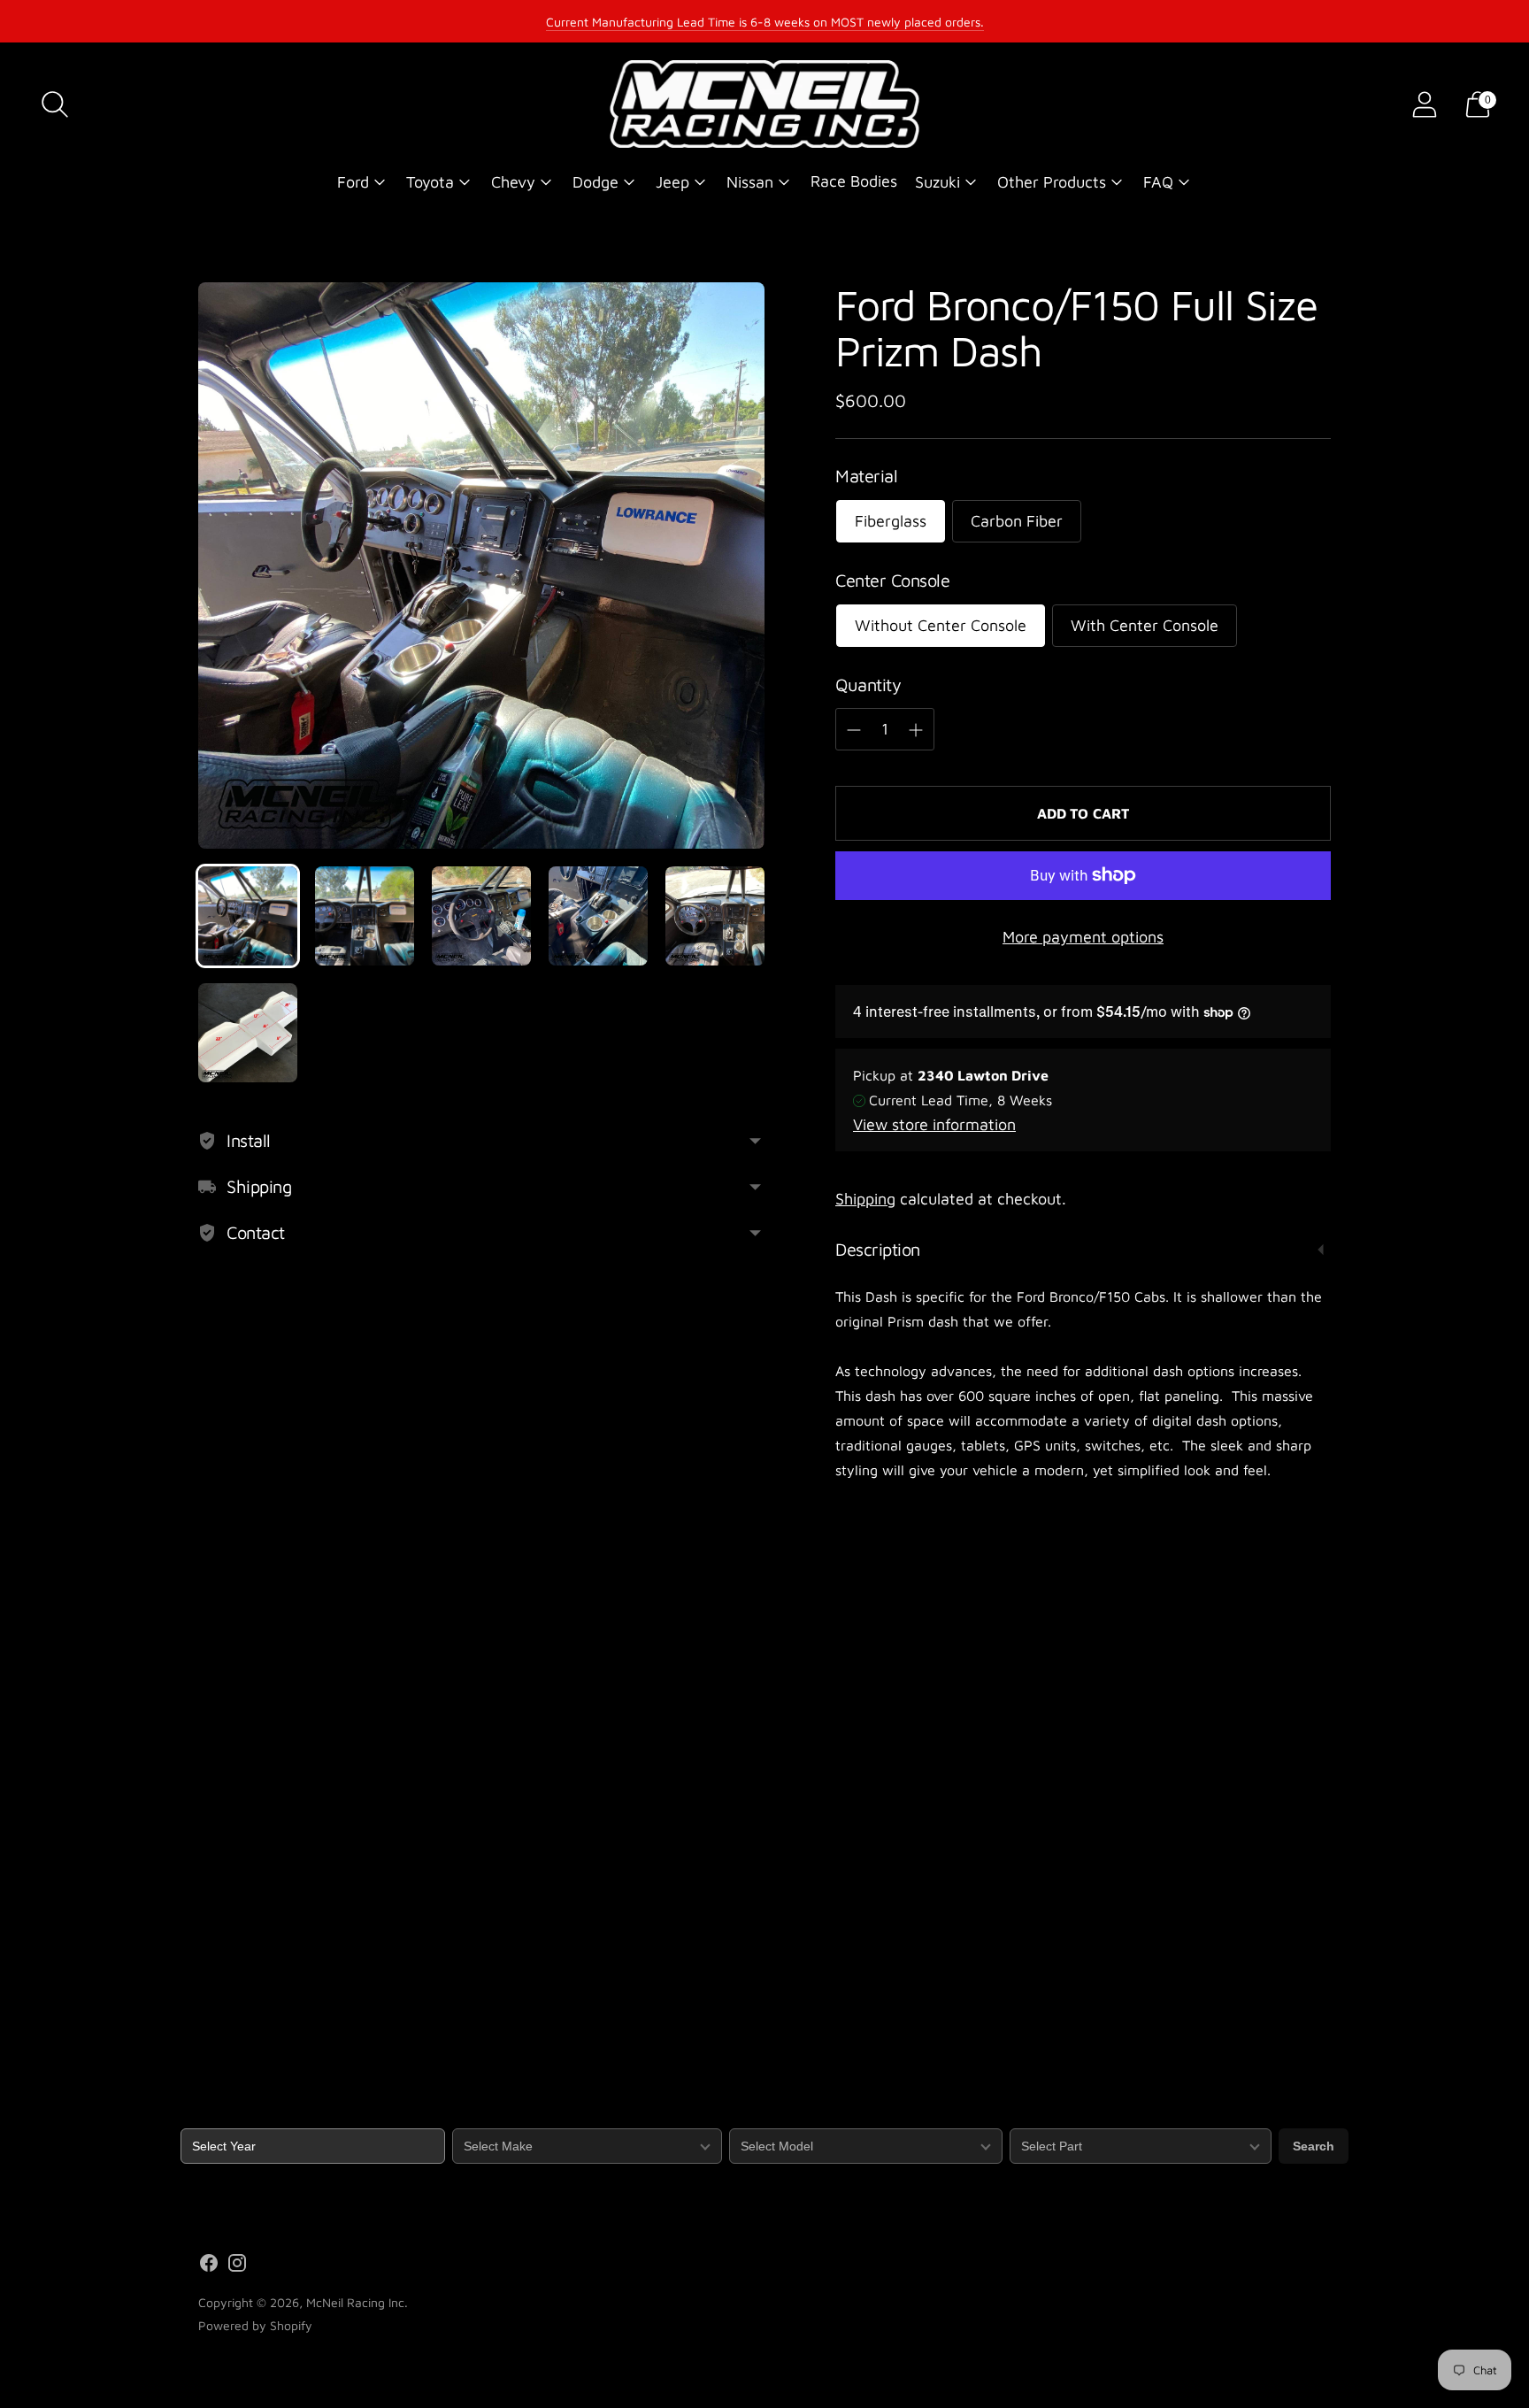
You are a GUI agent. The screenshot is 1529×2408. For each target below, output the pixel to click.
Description (878, 1249)
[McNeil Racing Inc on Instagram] (237, 2266)
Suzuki (937, 182)
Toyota (430, 182)
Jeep (672, 182)
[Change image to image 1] (248, 916)
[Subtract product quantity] (854, 730)
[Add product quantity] (916, 730)
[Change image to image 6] (248, 1033)
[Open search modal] (55, 104)
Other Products (1052, 182)
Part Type (1037, 2117)
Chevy (513, 182)
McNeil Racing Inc (355, 2302)
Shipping (865, 1199)
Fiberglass (891, 521)
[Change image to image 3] (481, 916)
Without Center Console (941, 625)
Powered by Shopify (255, 2325)
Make (468, 2117)
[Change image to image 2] (365, 916)
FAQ (1158, 182)
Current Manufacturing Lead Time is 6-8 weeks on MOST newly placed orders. (765, 22)
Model (746, 2117)
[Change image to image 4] (598, 916)
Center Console (892, 580)
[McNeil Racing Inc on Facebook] (209, 2266)
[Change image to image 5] (715, 916)
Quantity (868, 685)
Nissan (750, 182)
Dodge (595, 182)
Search (1314, 2146)
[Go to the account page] (1425, 104)
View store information (934, 1124)
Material (866, 476)
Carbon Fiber (1017, 521)
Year (193, 2117)
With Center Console (1145, 625)
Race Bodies (854, 181)
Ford (353, 182)
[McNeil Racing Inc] (764, 104)
